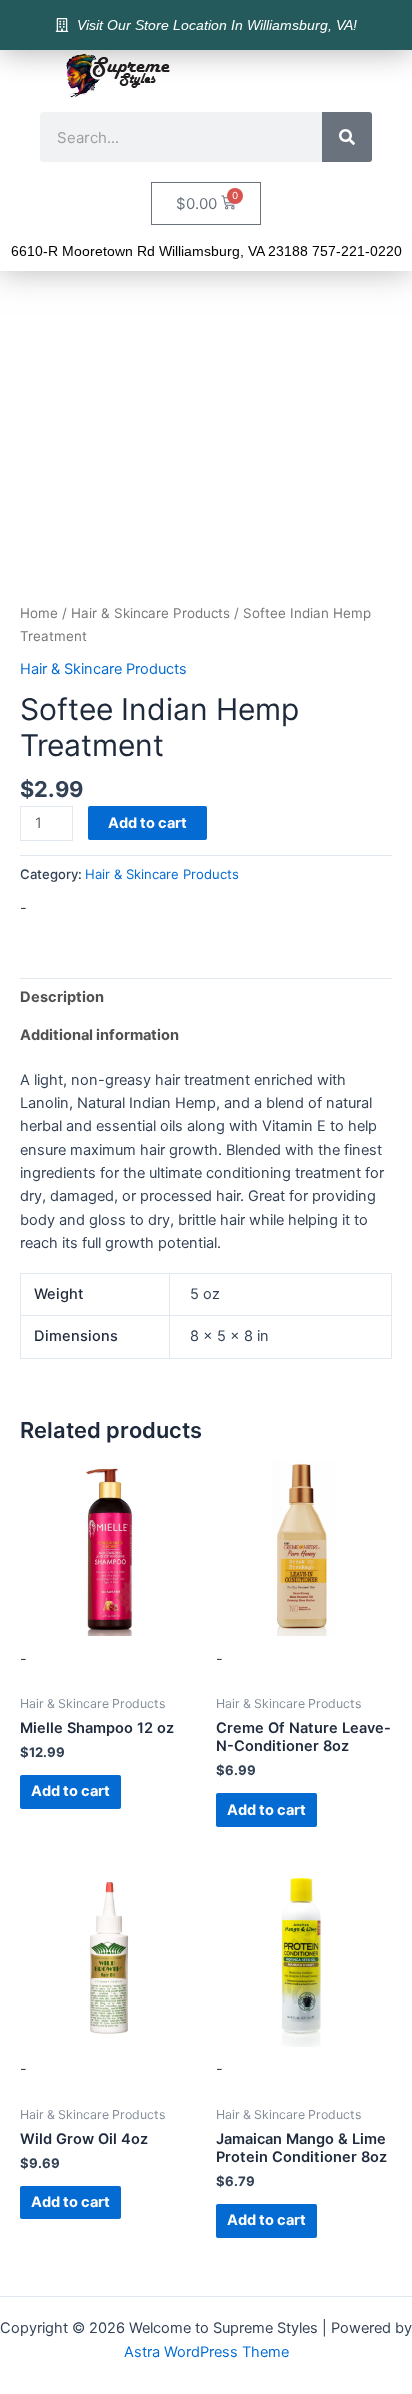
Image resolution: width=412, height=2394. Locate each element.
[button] (362, 76)
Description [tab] (62, 997)
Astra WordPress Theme (206, 2352)
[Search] (347, 137)
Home (39, 613)
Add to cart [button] (70, 1791)
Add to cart (147, 823)
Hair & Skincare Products (150, 613)
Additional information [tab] (99, 1035)
